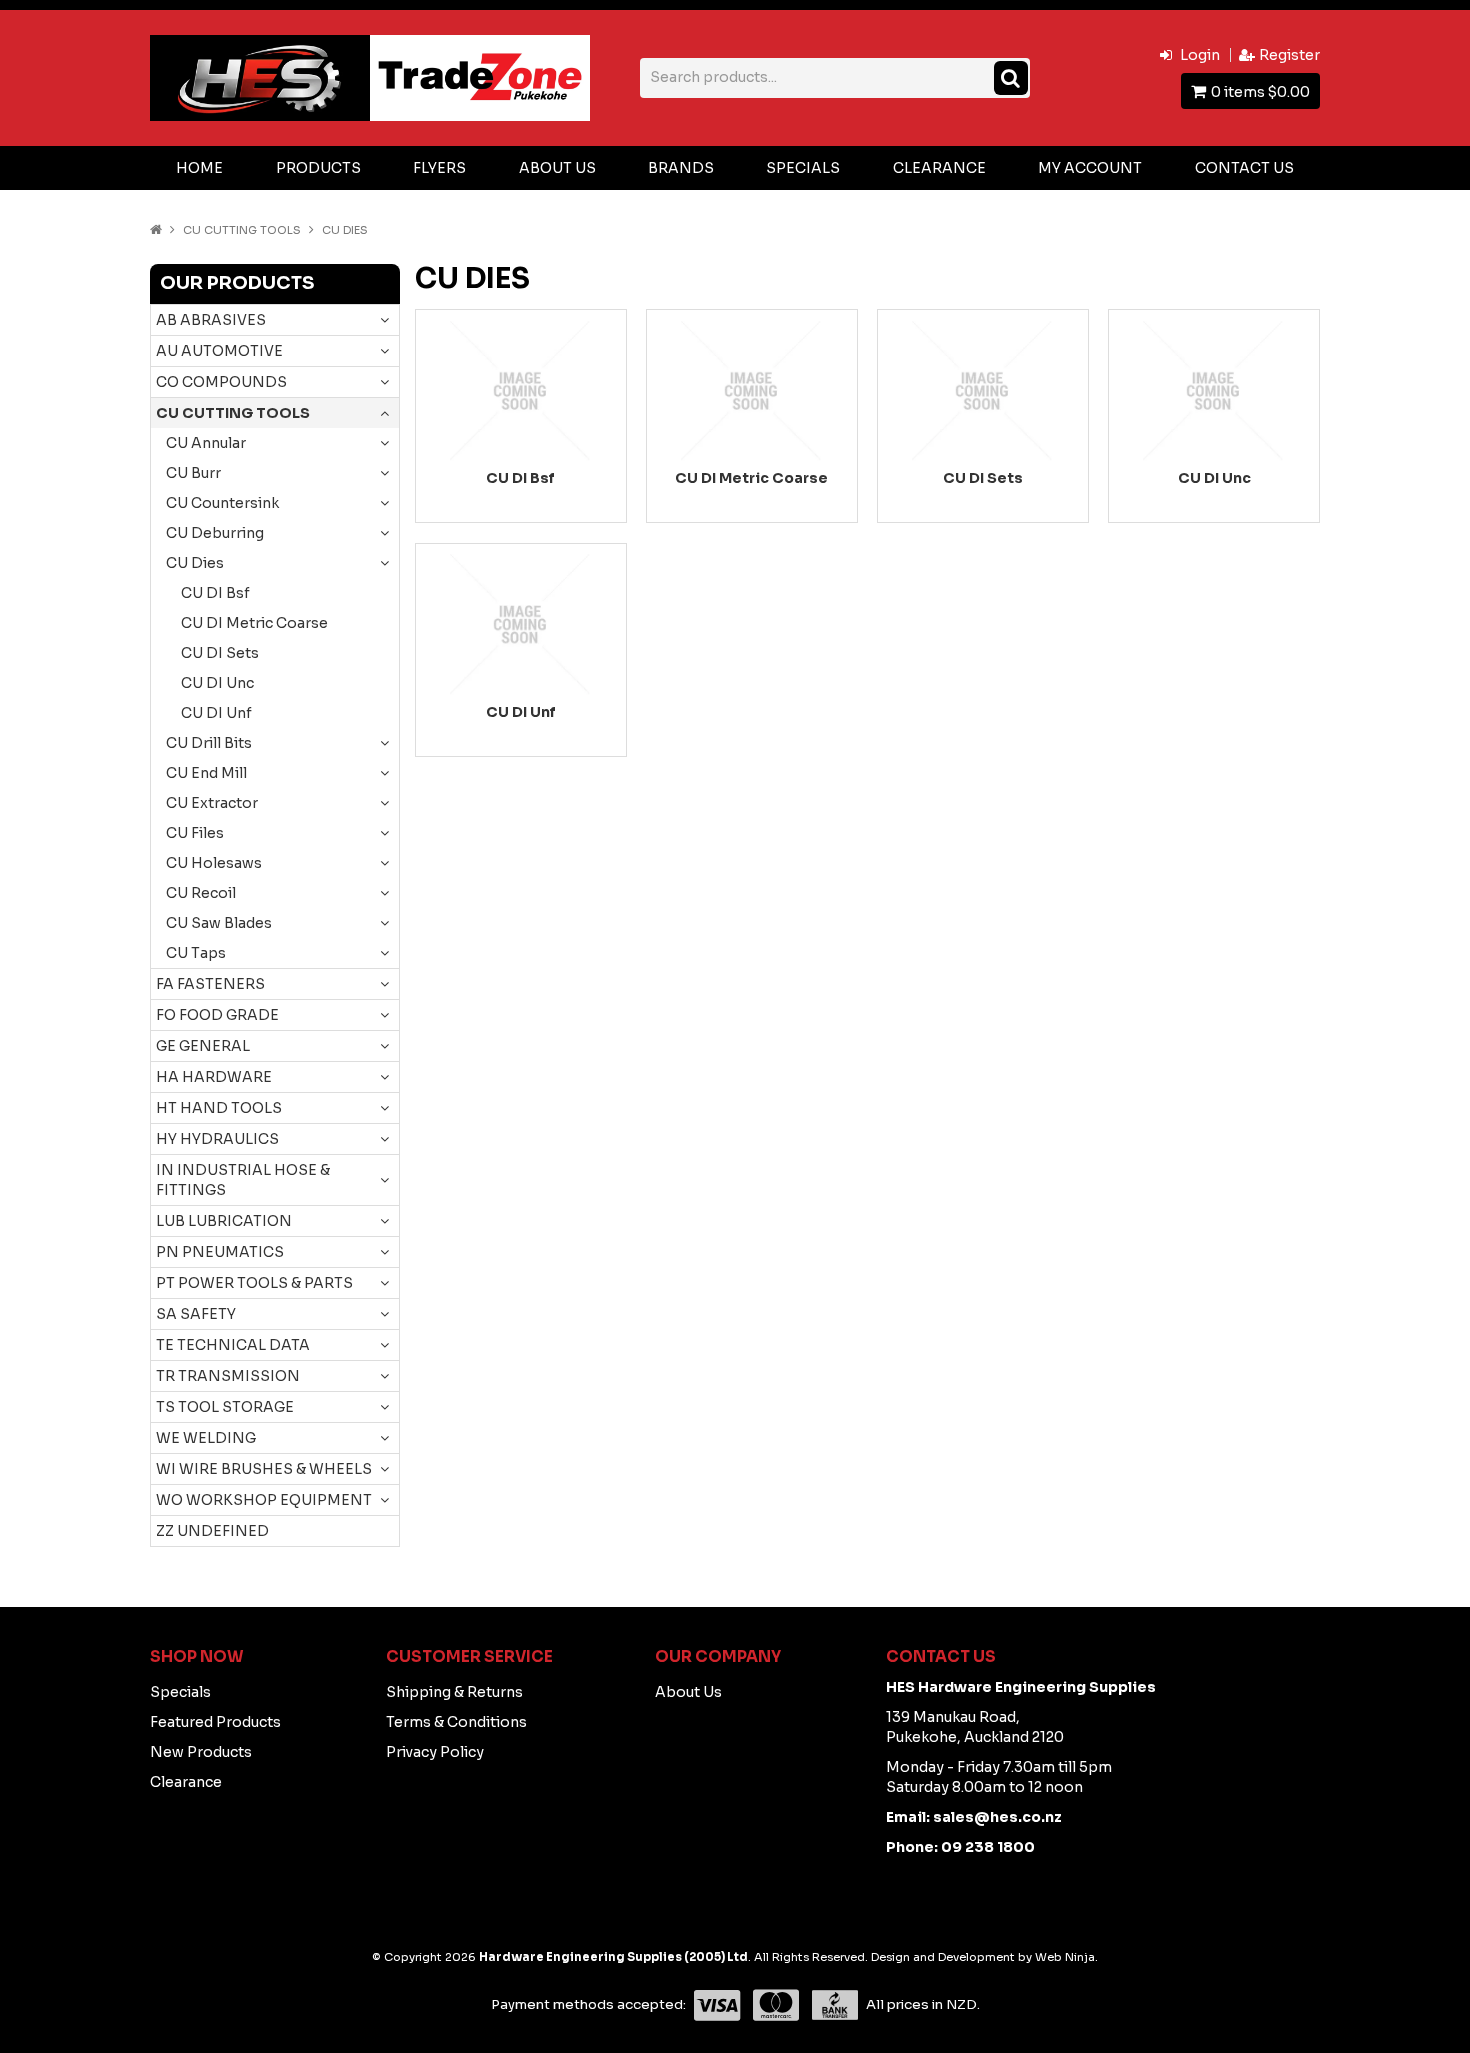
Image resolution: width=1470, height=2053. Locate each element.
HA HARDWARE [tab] (214, 1077)
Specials (803, 168)
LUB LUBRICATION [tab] (224, 1221)
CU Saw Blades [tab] (219, 923)
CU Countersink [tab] (222, 503)
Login (1200, 55)
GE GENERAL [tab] (203, 1046)
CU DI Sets (220, 653)
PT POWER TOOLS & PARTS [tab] (254, 1283)
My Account (1090, 168)
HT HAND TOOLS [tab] (219, 1108)
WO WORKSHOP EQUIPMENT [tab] (264, 1500)
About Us (557, 168)
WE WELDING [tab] (206, 1438)
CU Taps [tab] (196, 953)
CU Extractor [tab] (212, 803)
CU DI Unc (217, 683)
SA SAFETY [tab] (196, 1314)
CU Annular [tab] (206, 443)
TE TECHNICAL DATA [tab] (233, 1345)
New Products (201, 1752)
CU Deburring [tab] (215, 533)
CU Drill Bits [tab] (209, 743)
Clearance (939, 168)
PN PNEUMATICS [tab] (220, 1252)
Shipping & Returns (454, 1692)
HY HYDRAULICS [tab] (217, 1139)
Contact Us (1244, 168)
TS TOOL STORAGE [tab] (225, 1407)
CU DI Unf (216, 713)
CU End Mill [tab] (206, 773)
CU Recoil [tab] (201, 893)
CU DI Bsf (215, 593)
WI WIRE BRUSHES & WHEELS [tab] (264, 1469)
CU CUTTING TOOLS (242, 230)
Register (1289, 55)
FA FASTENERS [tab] (210, 984)
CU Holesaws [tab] (214, 863)
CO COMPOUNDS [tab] (221, 382)
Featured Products (215, 1722)
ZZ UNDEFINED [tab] (212, 1531)
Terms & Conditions (456, 1722)
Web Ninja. (1066, 1957)
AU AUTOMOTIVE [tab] (219, 351)
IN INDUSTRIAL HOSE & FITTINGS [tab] (243, 1180)
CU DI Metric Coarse (254, 623)
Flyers (439, 168)
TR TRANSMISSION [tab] (228, 1376)
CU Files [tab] (195, 833)
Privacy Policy (435, 1752)
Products (318, 168)
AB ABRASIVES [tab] (211, 320)
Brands (681, 168)
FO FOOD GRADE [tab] (217, 1015)
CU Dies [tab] (195, 563)
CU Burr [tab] (193, 473)
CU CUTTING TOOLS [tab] (233, 413)
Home (199, 168)
